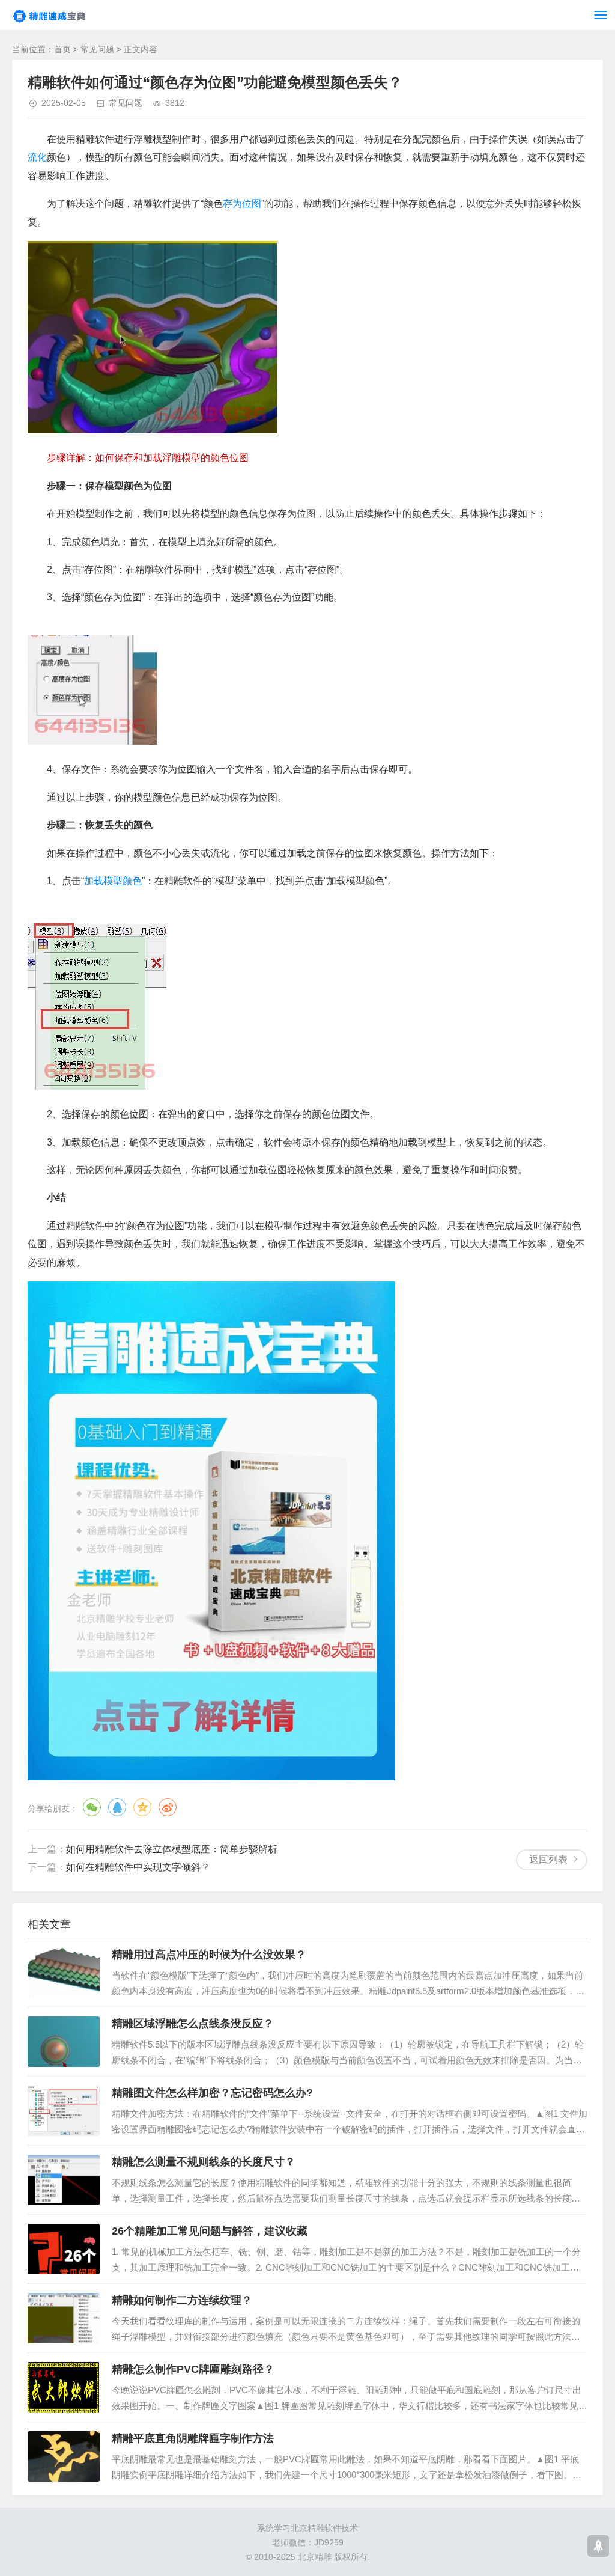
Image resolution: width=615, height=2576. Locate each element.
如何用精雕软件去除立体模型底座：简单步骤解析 (172, 1849)
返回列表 (548, 1859)
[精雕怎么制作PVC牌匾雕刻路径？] (64, 2387)
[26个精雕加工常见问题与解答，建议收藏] (64, 2249)
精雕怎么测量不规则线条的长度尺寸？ (204, 2162)
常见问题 (97, 49)
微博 (168, 1807)
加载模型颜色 (113, 881)
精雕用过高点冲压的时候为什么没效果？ (209, 1955)
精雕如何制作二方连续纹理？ (182, 2300)
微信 (92, 1807)
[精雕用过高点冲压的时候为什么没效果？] (64, 1973)
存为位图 (242, 203)
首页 (62, 49)
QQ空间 (142, 1807)
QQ (117, 1807)
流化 (37, 157)
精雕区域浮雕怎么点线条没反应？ (193, 2024)
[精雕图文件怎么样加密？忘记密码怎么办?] (64, 2111)
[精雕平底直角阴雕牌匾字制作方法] (64, 2456)
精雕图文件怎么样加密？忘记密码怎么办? (212, 2093)
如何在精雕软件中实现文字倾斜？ (138, 1867)
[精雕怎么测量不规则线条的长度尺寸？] (64, 2180)
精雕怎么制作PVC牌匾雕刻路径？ (193, 2369)
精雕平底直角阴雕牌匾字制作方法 (193, 2438)
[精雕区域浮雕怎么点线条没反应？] (64, 2042)
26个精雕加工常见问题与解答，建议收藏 (210, 2231)
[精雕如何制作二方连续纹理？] (64, 2318)
